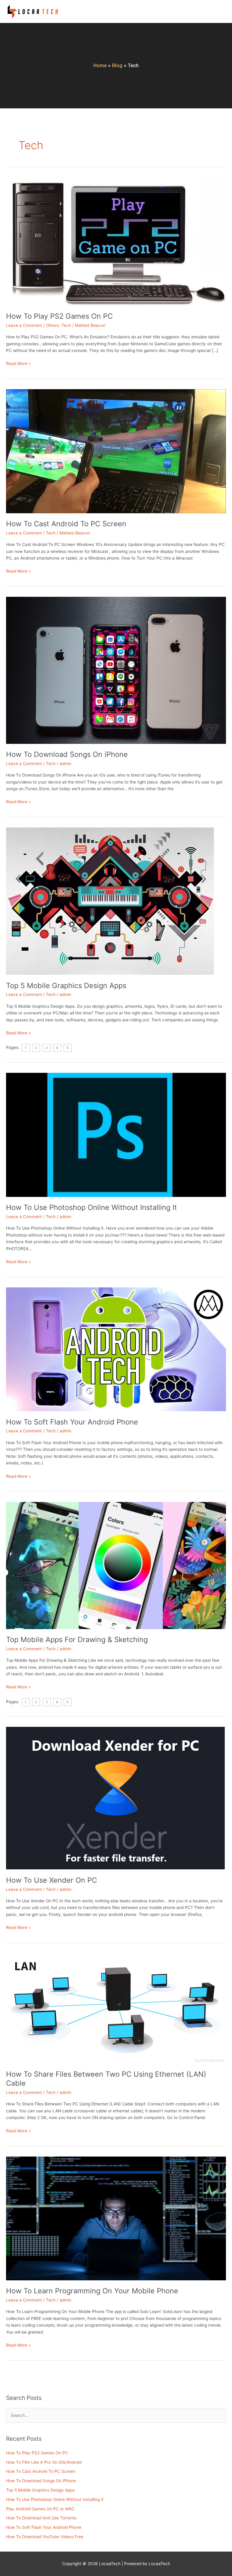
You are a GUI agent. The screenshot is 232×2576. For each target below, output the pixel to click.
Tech (66, 325)
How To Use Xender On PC (52, 1880)
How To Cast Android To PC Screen (66, 524)
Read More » (18, 363)
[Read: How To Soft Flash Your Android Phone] (116, 1349)
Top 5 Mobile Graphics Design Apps (66, 986)
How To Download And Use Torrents (41, 2518)
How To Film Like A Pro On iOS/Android (44, 2462)
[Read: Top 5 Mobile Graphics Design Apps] (110, 901)
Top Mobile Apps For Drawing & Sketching (77, 1640)
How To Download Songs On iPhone (67, 754)
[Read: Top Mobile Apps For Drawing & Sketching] (116, 1565)
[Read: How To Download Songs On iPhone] (116, 670)
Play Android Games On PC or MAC (40, 2509)
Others (52, 325)
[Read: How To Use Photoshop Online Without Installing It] (116, 1135)
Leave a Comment (24, 325)
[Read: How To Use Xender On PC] (115, 1798)
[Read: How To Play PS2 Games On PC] (116, 241)
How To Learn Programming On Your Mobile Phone (92, 2291)
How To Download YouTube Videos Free (45, 2537)
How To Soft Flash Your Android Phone (72, 1422)
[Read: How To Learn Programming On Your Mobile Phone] (116, 2218)
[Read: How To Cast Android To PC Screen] (116, 451)
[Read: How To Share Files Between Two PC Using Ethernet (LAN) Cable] (116, 2008)
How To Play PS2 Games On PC (59, 316)
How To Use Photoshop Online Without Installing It (92, 1207)
